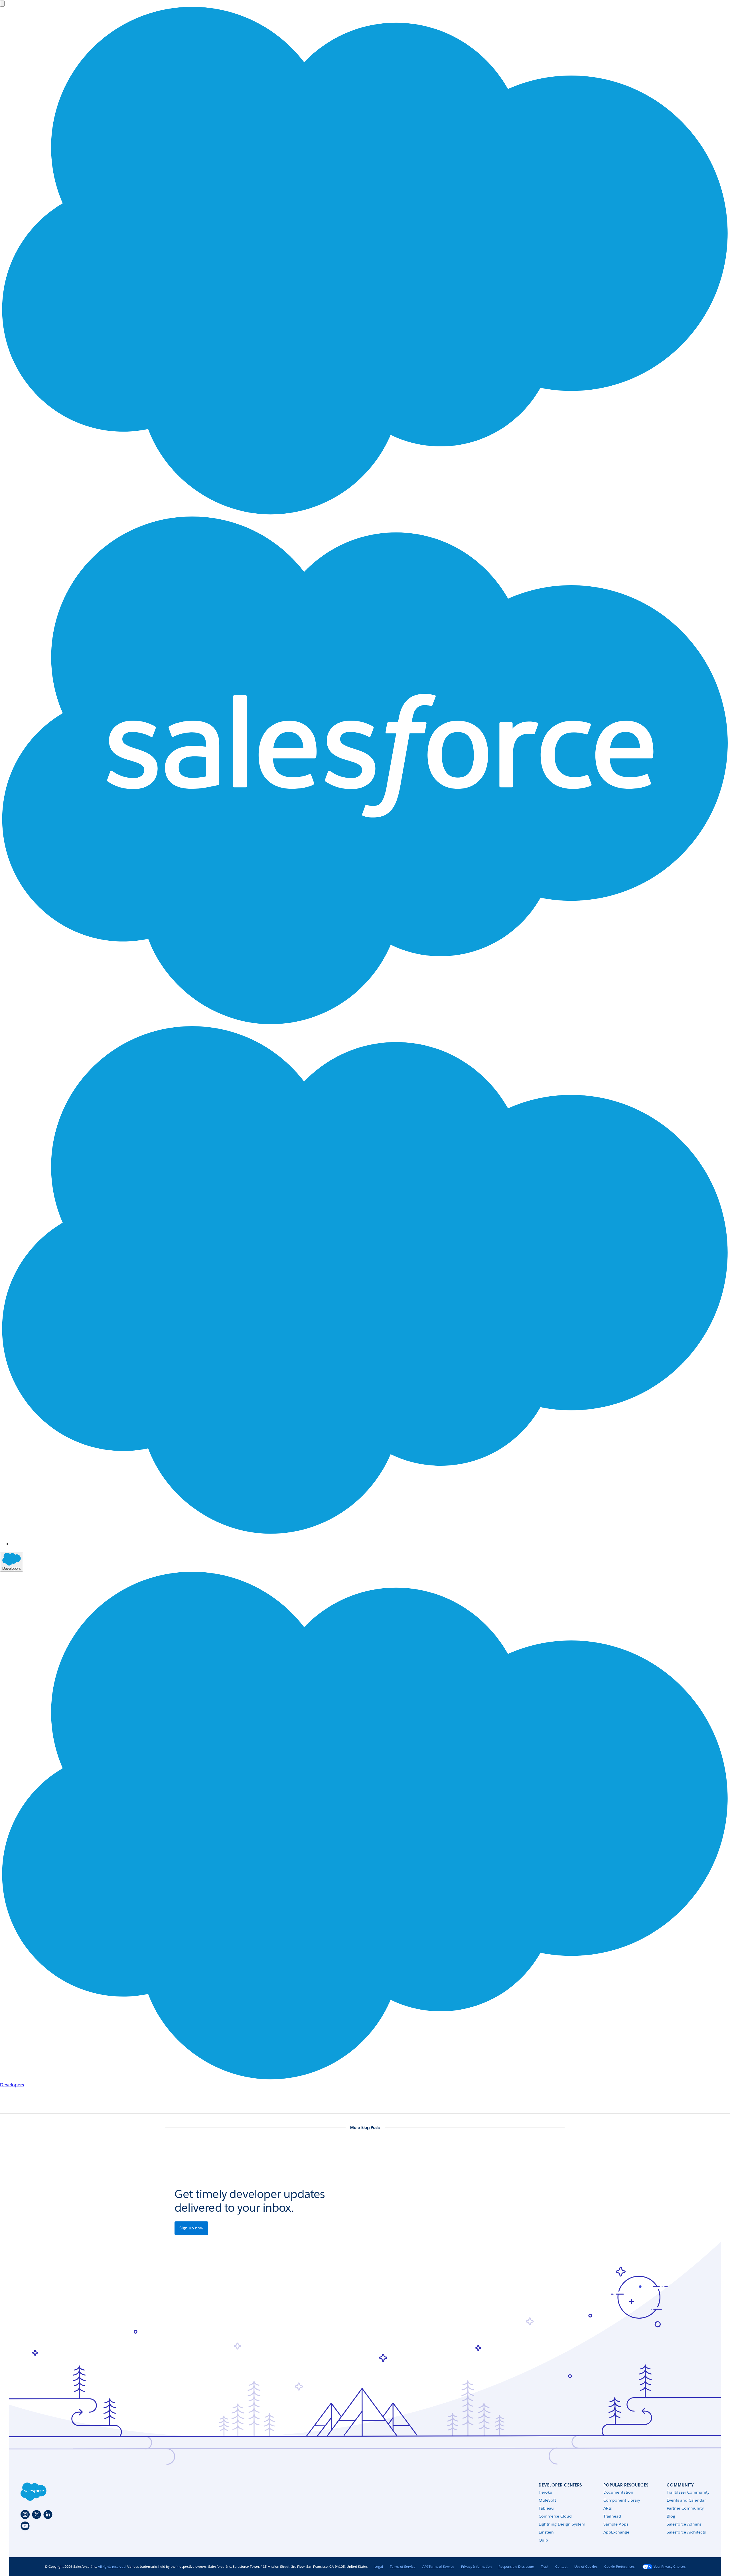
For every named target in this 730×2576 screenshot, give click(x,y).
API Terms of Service (438, 2566)
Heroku (546, 2492)
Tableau (546, 2508)
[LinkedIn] (48, 2514)
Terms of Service (403, 2566)
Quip (543, 2540)
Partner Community (685, 2508)
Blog (671, 2516)
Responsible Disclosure (516, 2566)
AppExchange (616, 2532)
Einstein (546, 2532)
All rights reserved (112, 2566)
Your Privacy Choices (670, 2566)
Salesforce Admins (684, 2524)
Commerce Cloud (555, 2516)
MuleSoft (547, 2500)
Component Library (622, 2500)
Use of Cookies (586, 2566)
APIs (608, 2508)
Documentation (618, 2492)
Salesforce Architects (686, 2532)
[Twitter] (36, 2514)
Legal (379, 2566)
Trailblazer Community (688, 2492)
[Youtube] (25, 2526)
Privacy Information (476, 2566)
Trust (545, 2566)
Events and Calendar (686, 2500)
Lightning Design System (562, 2524)
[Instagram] (25, 2514)
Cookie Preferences (619, 2566)
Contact (561, 2566)
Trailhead (612, 2516)
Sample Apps (616, 2524)
